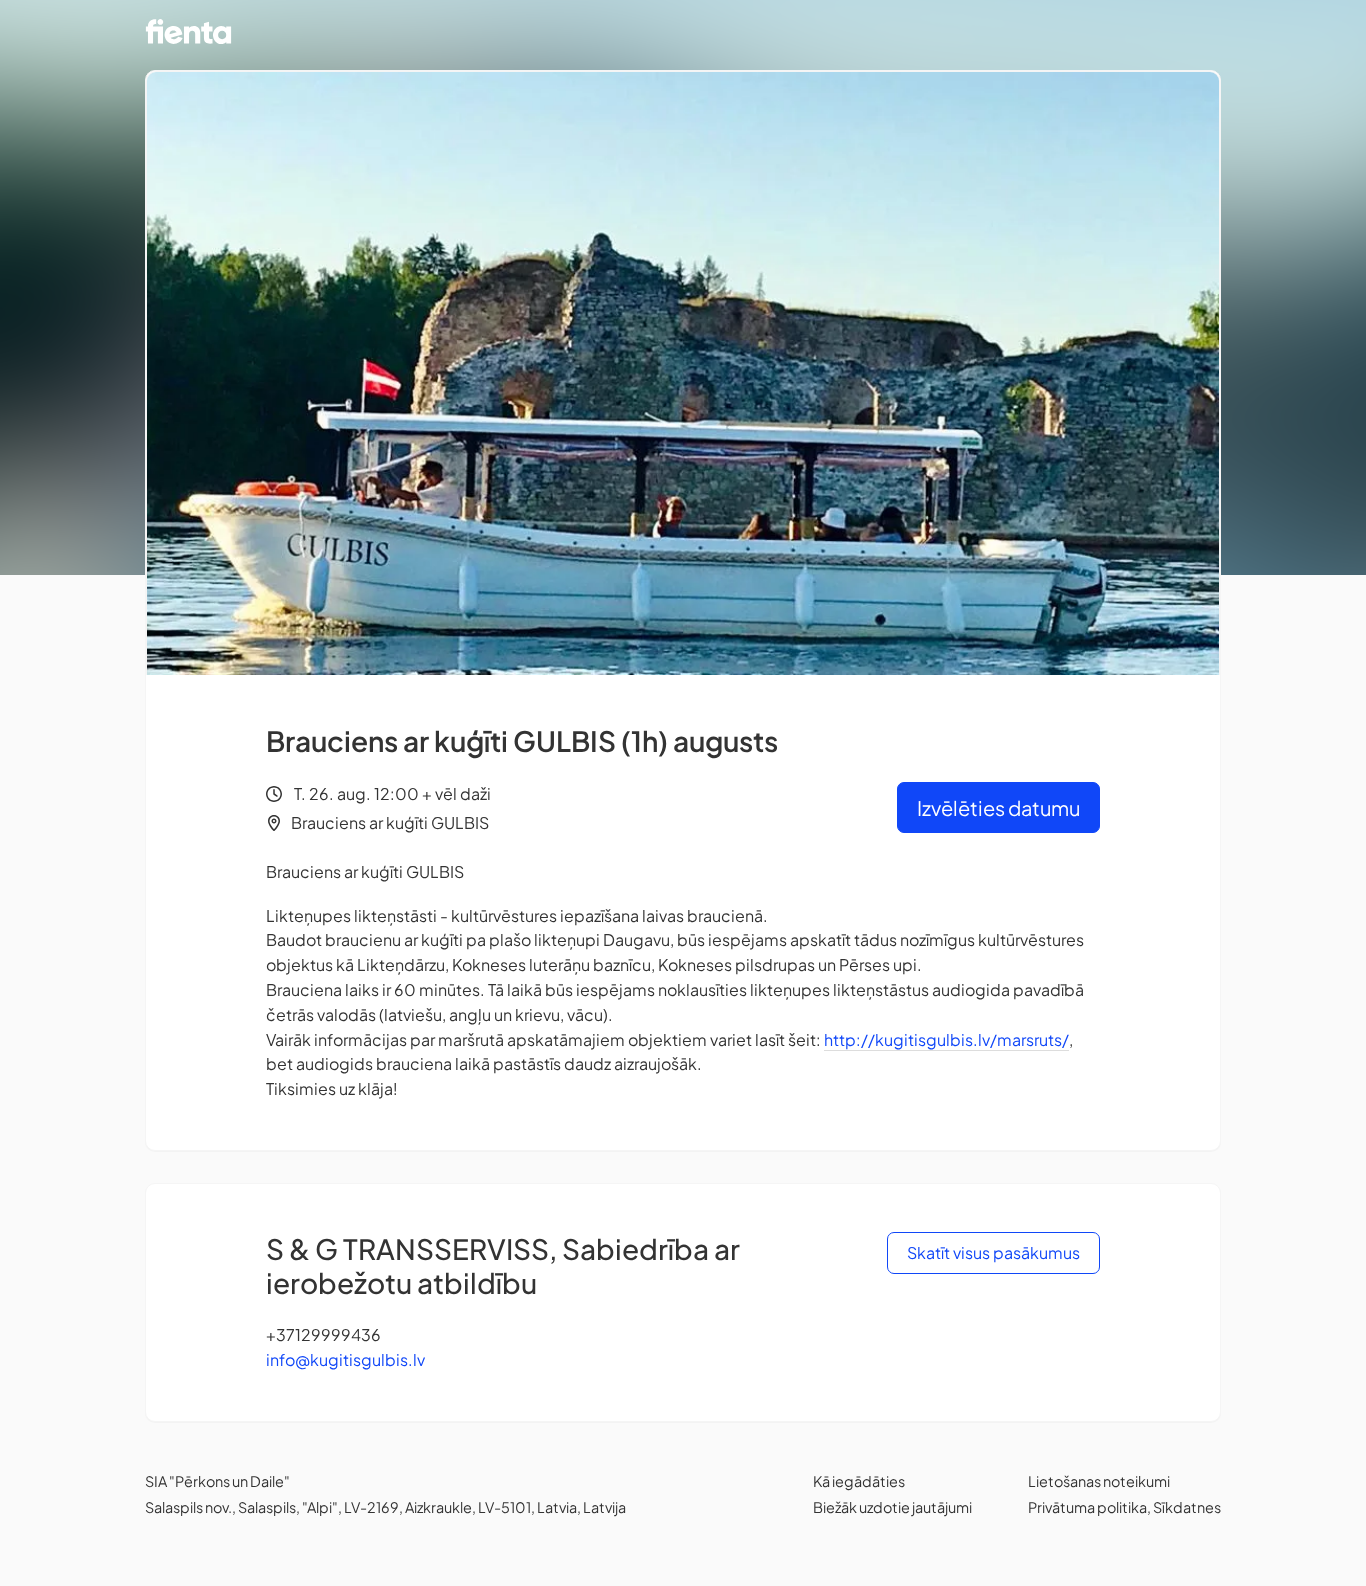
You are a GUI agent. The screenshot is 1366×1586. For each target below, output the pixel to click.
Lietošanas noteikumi (1099, 1481)
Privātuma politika (1087, 1507)
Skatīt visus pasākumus (993, 1252)
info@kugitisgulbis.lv (345, 1359)
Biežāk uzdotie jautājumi (892, 1507)
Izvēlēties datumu (998, 807)
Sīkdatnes (1187, 1507)
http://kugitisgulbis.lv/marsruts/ (946, 1039)
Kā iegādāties (859, 1481)
